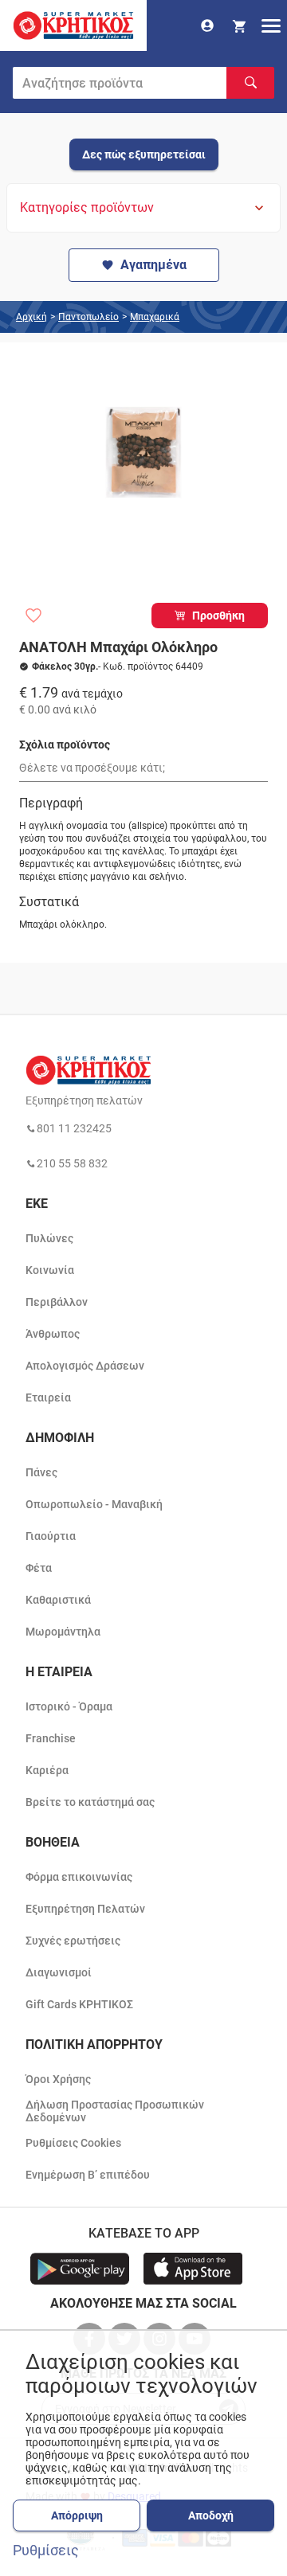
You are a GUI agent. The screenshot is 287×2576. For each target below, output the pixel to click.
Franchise (51, 1738)
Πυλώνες (49, 1238)
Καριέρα (47, 1770)
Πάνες (41, 1472)
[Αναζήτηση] (250, 83)
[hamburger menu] (271, 25)
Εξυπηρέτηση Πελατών (85, 1909)
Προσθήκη (218, 616)
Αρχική (31, 317)
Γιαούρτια (51, 1536)
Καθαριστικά (58, 1600)
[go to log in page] (207, 25)
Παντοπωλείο (88, 317)
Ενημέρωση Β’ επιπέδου (88, 2175)
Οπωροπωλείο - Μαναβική (94, 1504)
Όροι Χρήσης (58, 2079)
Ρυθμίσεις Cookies (73, 2143)
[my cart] (239, 25)
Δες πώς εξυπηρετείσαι (144, 154)
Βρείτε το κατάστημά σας (90, 1802)
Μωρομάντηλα (63, 1632)
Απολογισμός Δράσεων (85, 1366)
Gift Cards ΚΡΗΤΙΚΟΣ (79, 2004)
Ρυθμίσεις (46, 2551)
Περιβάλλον (57, 1302)
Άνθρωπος (53, 1334)
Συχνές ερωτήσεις (73, 1941)
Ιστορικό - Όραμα (69, 1706)
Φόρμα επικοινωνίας (79, 1877)
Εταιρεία (48, 1397)
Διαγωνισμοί (59, 1972)
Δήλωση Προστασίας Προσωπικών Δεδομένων (115, 2111)
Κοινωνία (50, 1270)
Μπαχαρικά (155, 317)
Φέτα (39, 1568)
